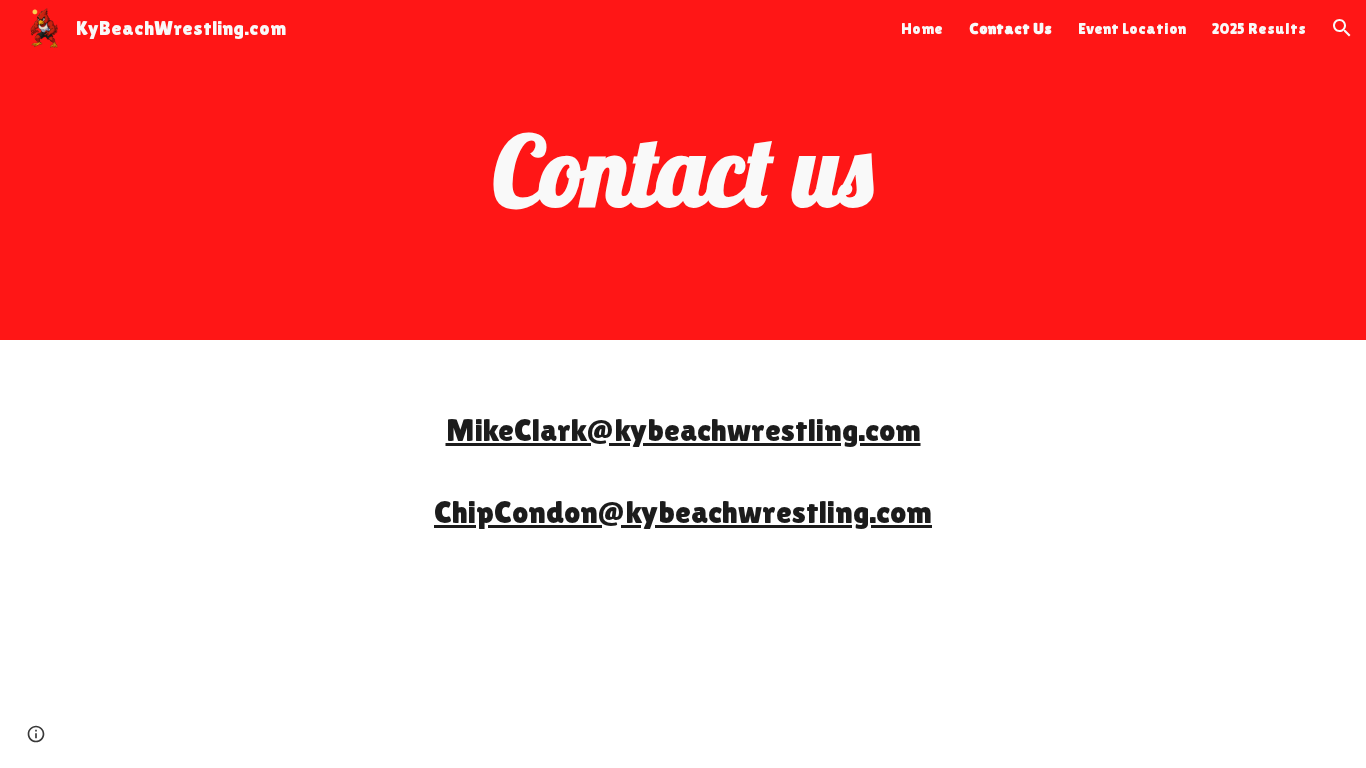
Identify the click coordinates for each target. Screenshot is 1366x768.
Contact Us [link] (1010, 28)
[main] (683, 170)
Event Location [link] (1132, 28)
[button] (1342, 28)
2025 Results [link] (1259, 28)
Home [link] (922, 28)
